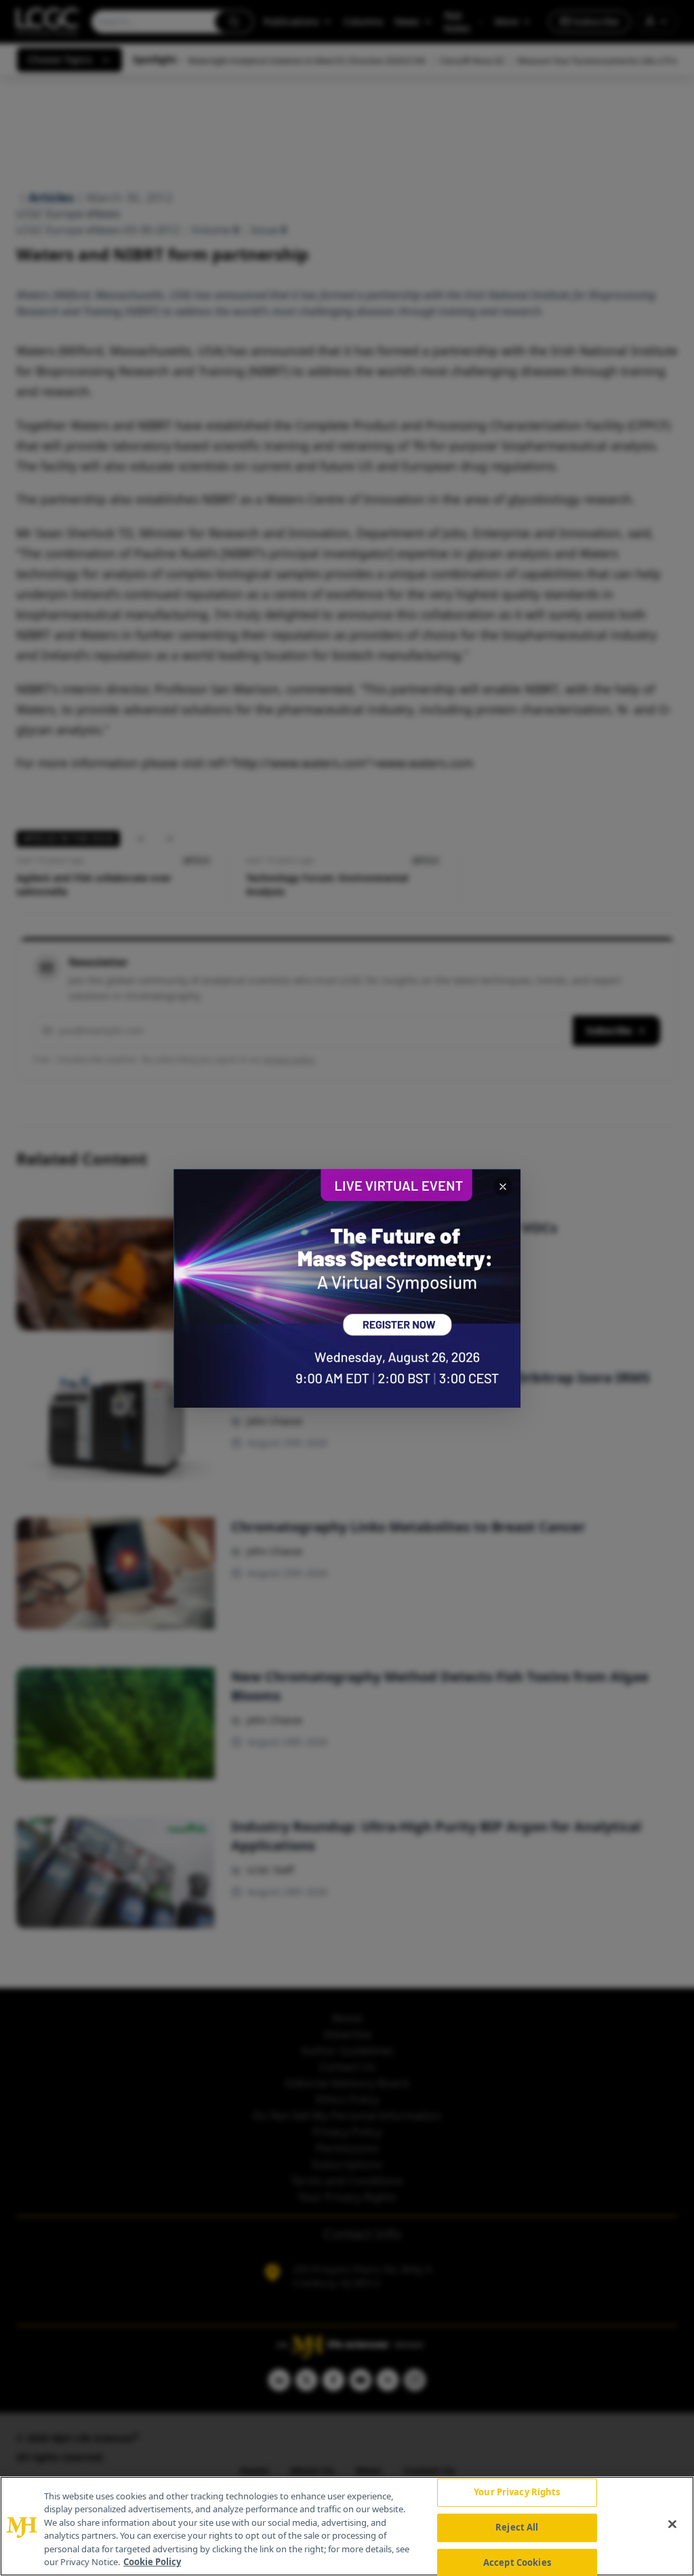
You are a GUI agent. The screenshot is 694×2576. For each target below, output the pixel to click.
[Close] (672, 2524)
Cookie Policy (152, 2562)
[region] (347, 2526)
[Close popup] (503, 1187)
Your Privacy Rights (517, 2493)
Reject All (517, 2527)
